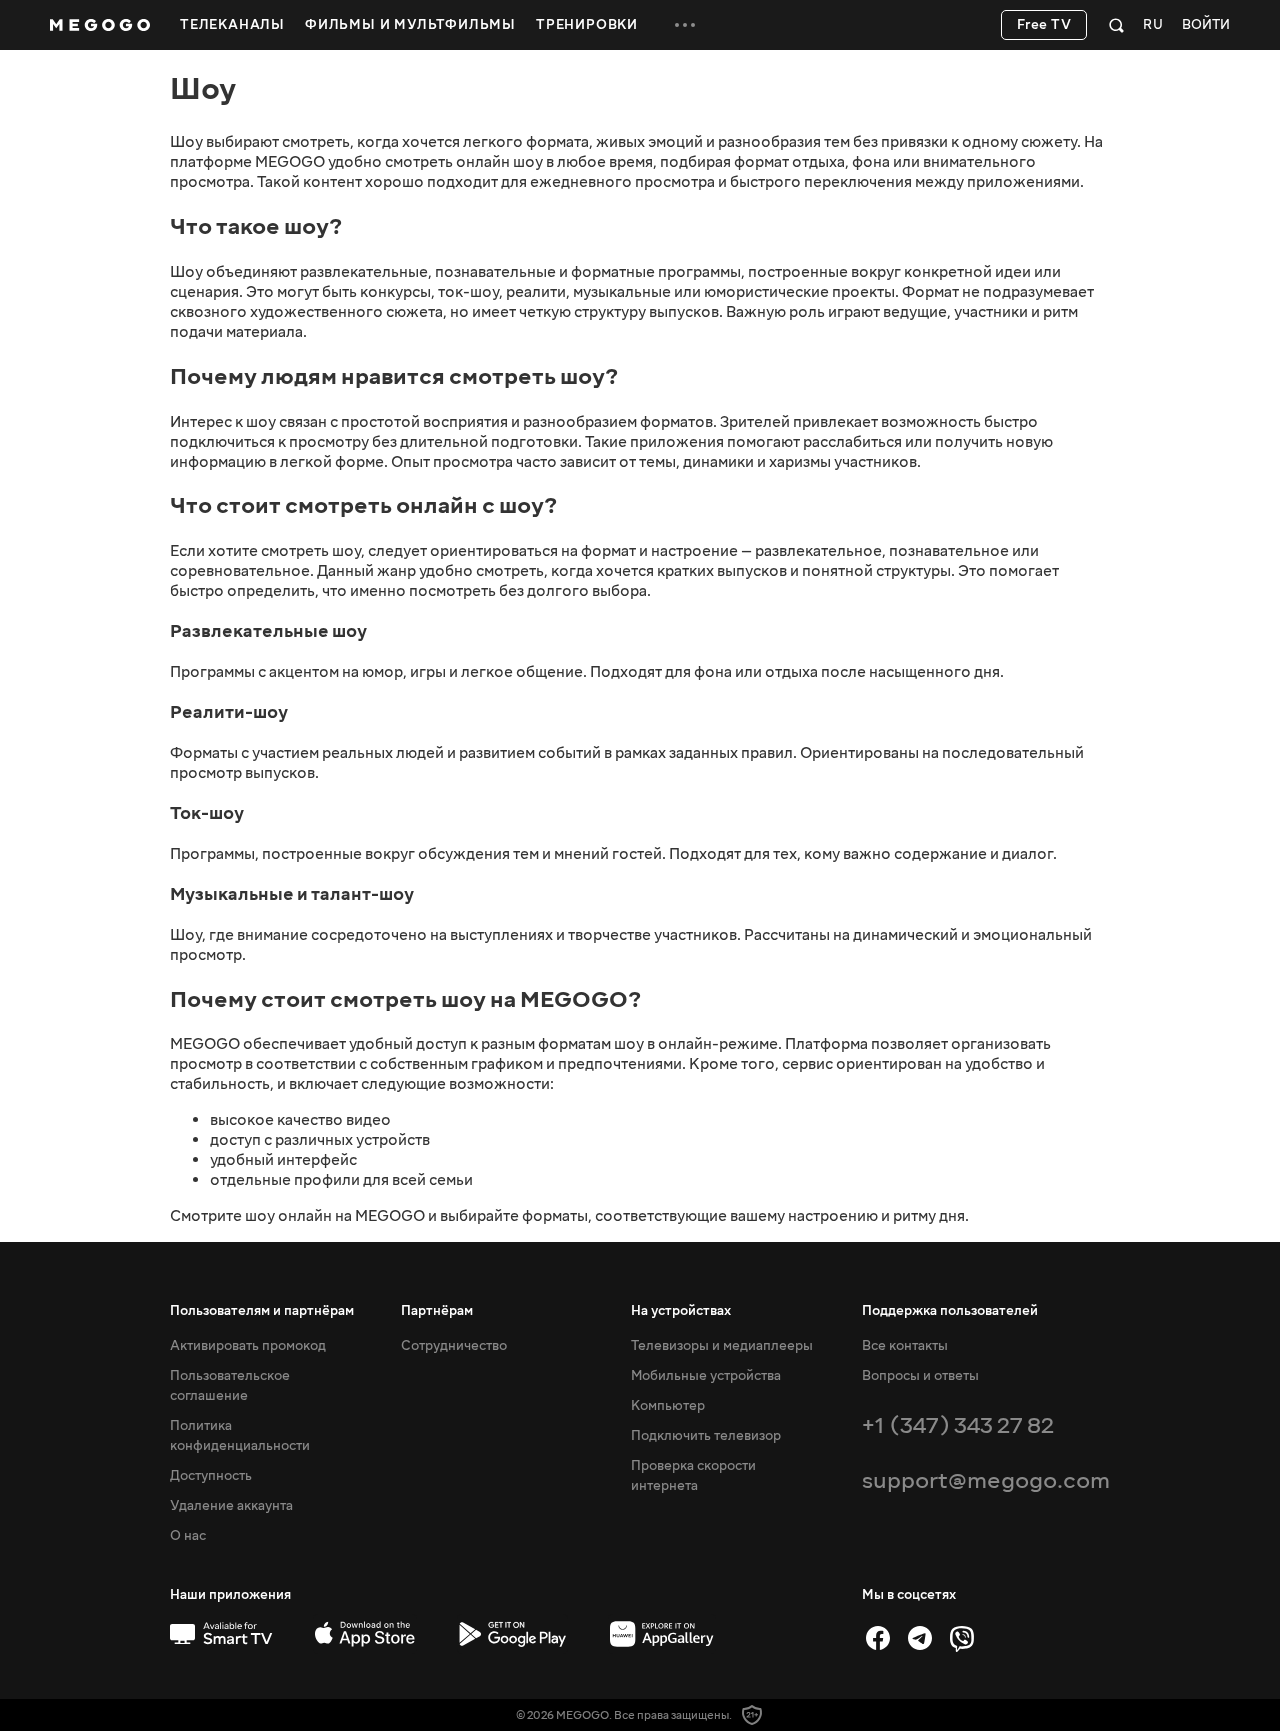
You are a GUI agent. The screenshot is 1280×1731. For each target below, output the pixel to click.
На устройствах (681, 1311)
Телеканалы (232, 25)
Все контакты (905, 1346)
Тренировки (587, 25)
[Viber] (962, 1638)
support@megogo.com (986, 1480)
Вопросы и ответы (920, 1376)
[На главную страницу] (100, 25)
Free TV (1044, 25)
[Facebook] (878, 1638)
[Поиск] (1116, 25)
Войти (1206, 25)
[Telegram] (920, 1638)
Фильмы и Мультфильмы (410, 25)
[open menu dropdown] (685, 25)
